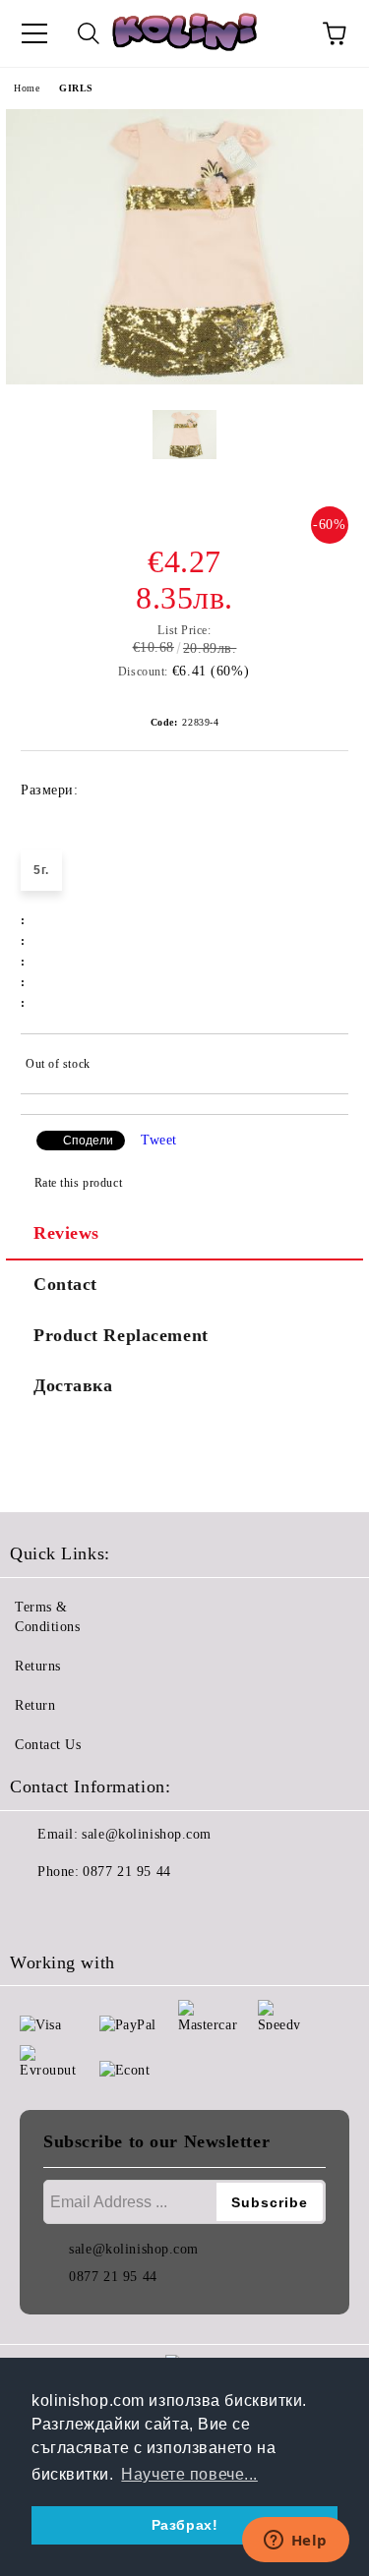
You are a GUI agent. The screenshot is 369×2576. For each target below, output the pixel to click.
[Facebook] (35, 1911)
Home (27, 88)
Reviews (66, 1233)
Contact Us (48, 1745)
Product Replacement (121, 1335)
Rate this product (78, 1183)
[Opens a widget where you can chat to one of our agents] (295, 2542)
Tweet (159, 1140)
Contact (65, 1284)
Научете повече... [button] (189, 2474)
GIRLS (76, 88)
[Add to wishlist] (320, 1067)
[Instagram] (79, 1911)
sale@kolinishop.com (147, 1834)
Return (35, 1705)
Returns (38, 1666)
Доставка (73, 1385)
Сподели (88, 1141)
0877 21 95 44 (126, 1872)
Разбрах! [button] (184, 2525)
